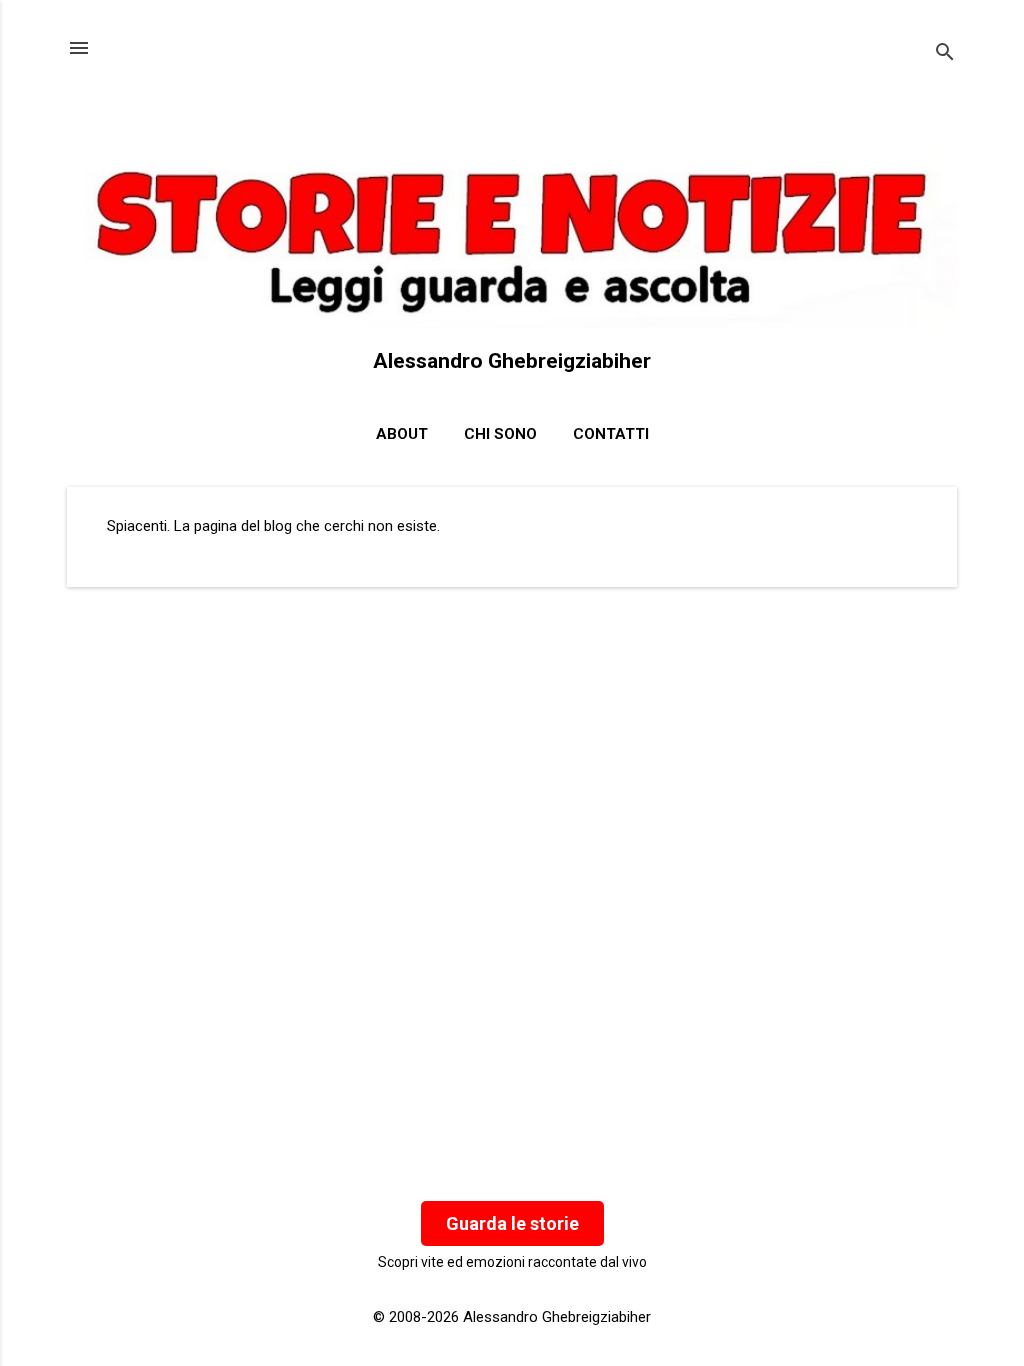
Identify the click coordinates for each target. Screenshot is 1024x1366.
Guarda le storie (512, 1223)
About (402, 434)
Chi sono (500, 434)
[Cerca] (945, 54)
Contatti (611, 434)
